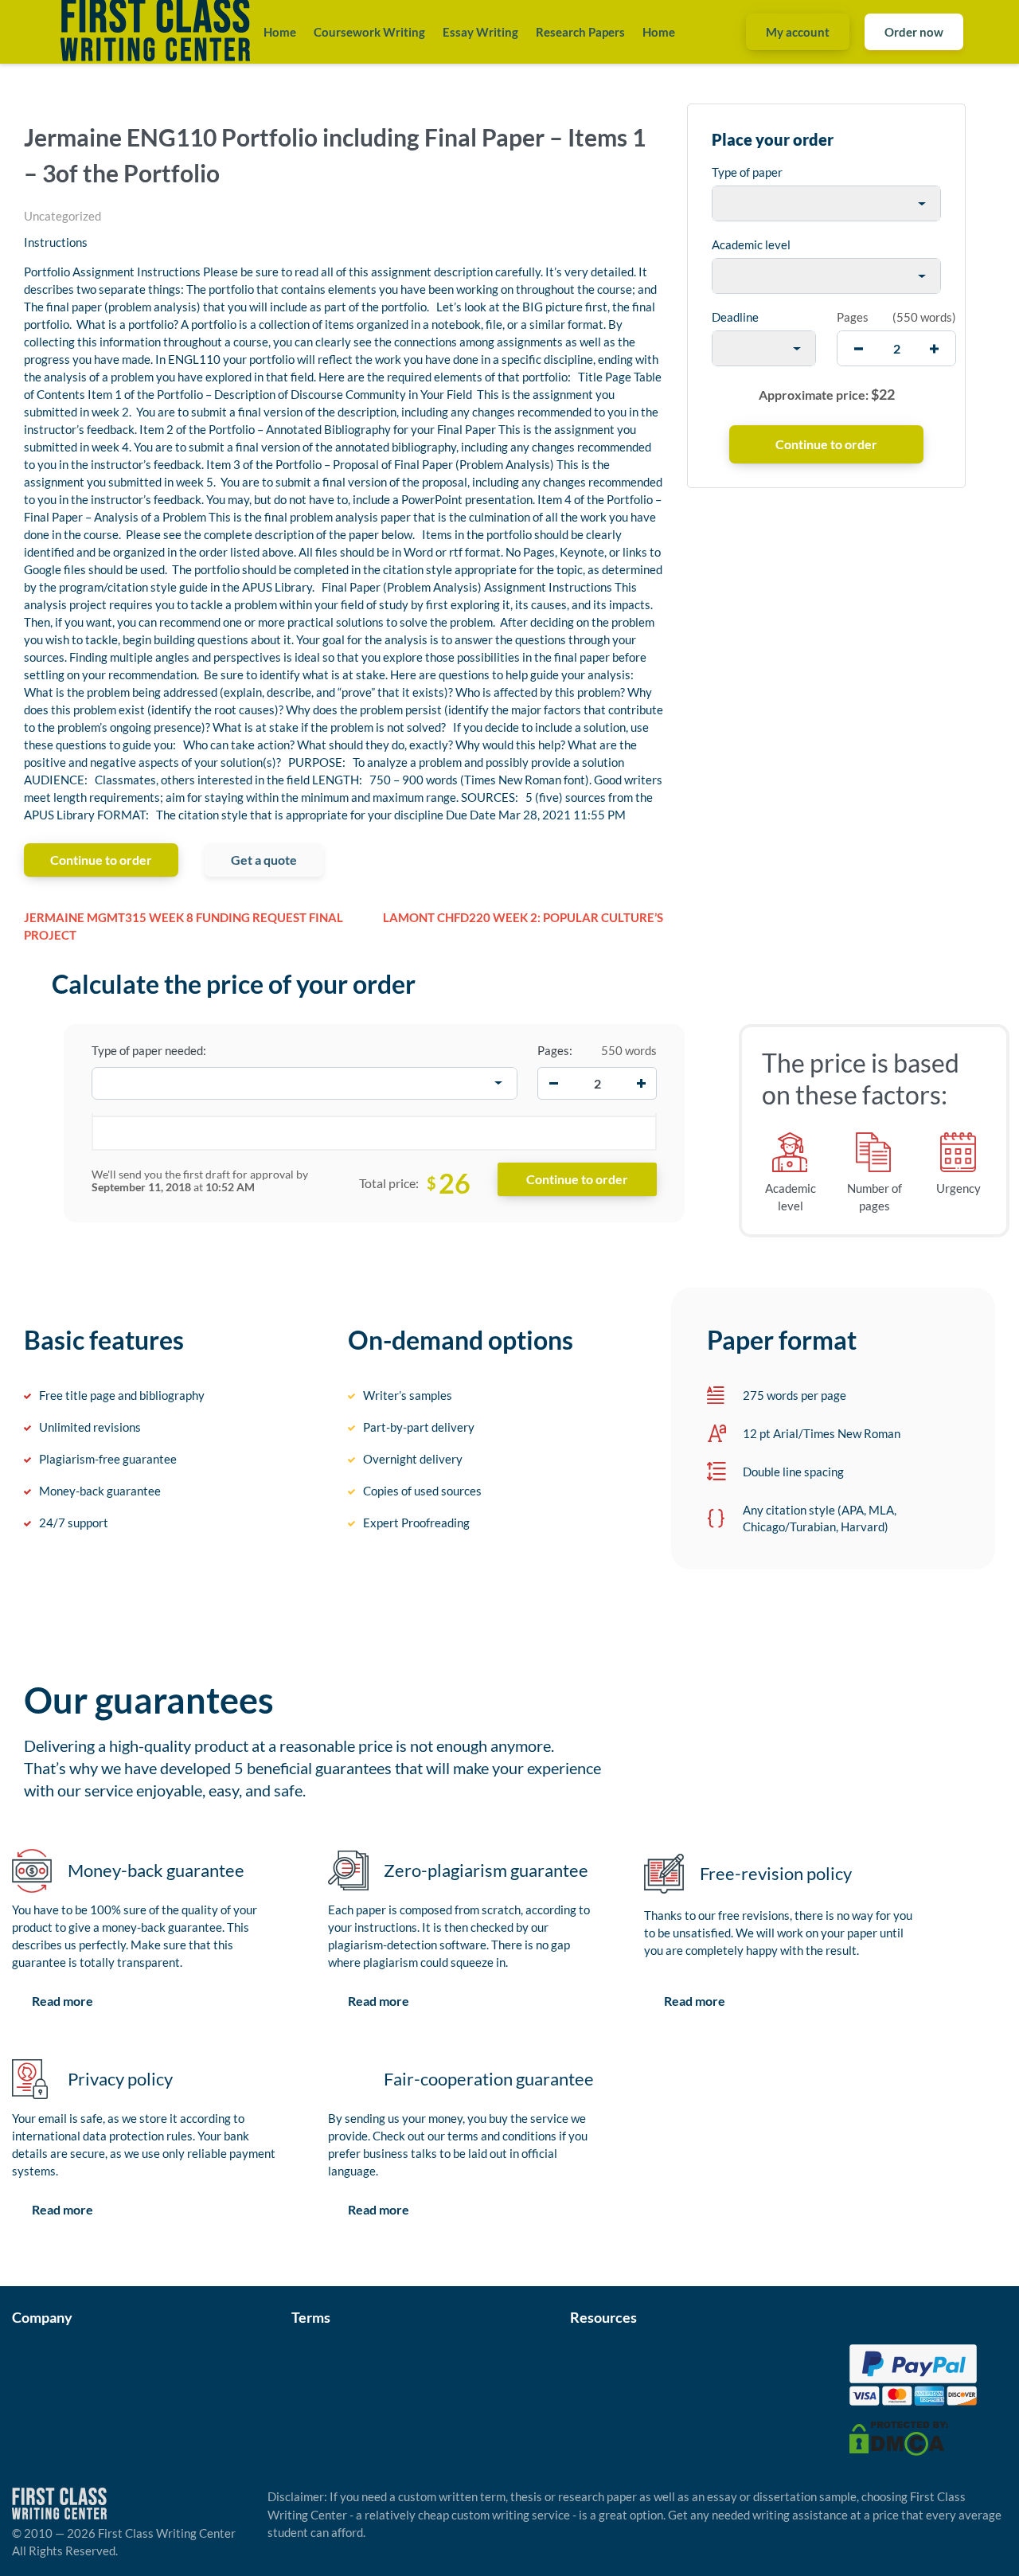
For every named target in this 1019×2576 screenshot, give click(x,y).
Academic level (751, 244)
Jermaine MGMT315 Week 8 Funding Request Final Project (183, 926)
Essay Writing (480, 32)
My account (798, 32)
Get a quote (264, 860)
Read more (62, 2001)
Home (280, 32)
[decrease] (859, 348)
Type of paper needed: (149, 1050)
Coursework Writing (369, 32)
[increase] (934, 348)
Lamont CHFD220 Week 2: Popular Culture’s (523, 917)
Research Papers (580, 32)
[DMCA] (899, 2437)
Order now (914, 32)
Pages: (555, 1050)
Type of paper (747, 172)
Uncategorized (62, 216)
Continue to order (101, 860)
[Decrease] (553, 1083)
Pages (853, 317)
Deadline (735, 317)
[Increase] (641, 1083)
